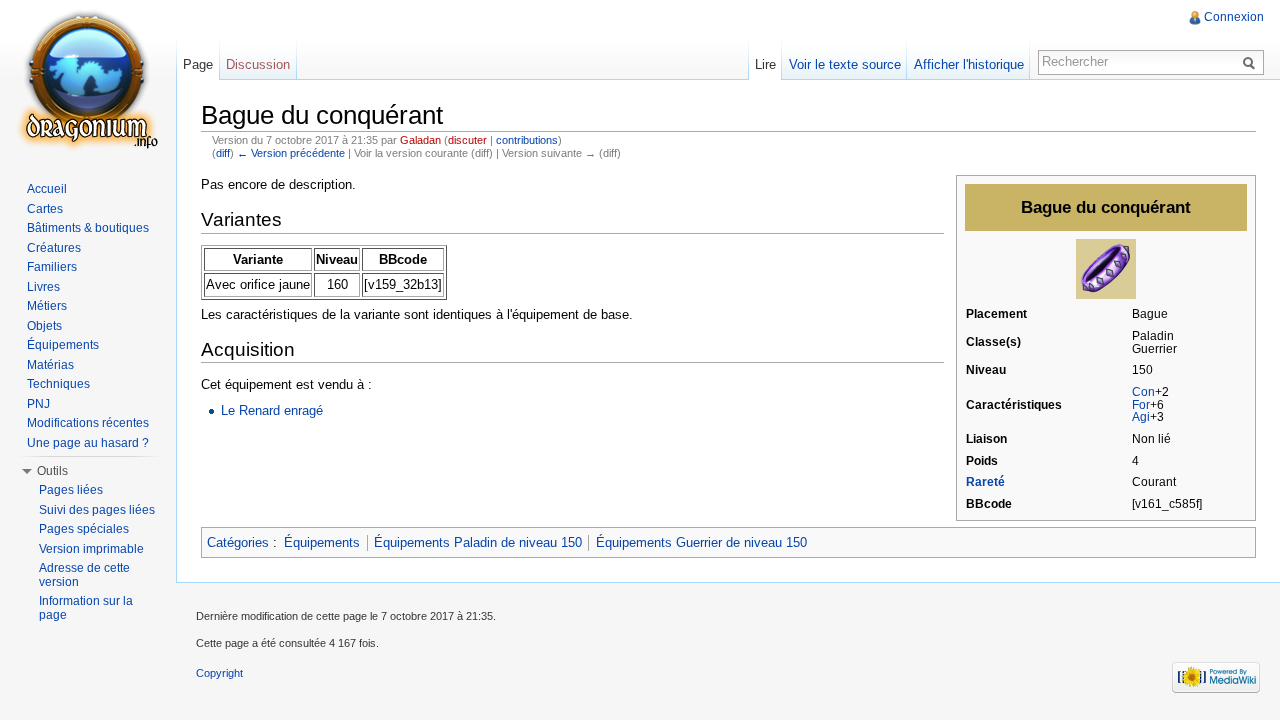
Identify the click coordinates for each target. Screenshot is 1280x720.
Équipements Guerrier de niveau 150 (701, 542)
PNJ (38, 404)
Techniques (58, 384)
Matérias (50, 365)
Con (1143, 392)
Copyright (219, 673)
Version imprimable (91, 549)
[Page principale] (88, 80)
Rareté (985, 482)
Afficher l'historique (969, 64)
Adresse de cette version (84, 575)
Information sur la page (86, 608)
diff (223, 153)
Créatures (54, 248)
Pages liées (71, 490)
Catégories (238, 542)
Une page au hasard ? (88, 443)
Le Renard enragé (272, 410)
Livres (43, 287)
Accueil (47, 189)
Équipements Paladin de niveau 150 (478, 542)
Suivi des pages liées (97, 510)
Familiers (52, 267)
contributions (527, 140)
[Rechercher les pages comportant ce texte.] (1252, 62)
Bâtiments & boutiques (88, 228)
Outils (52, 471)
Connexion (1234, 17)
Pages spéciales (84, 529)
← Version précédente (291, 153)
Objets (44, 326)
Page (198, 64)
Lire (765, 64)
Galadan (420, 140)
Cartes (45, 209)
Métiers (47, 306)
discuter (467, 140)
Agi (1141, 417)
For (1141, 405)
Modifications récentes (88, 423)
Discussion (258, 64)
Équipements (322, 542)
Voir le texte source (845, 64)
